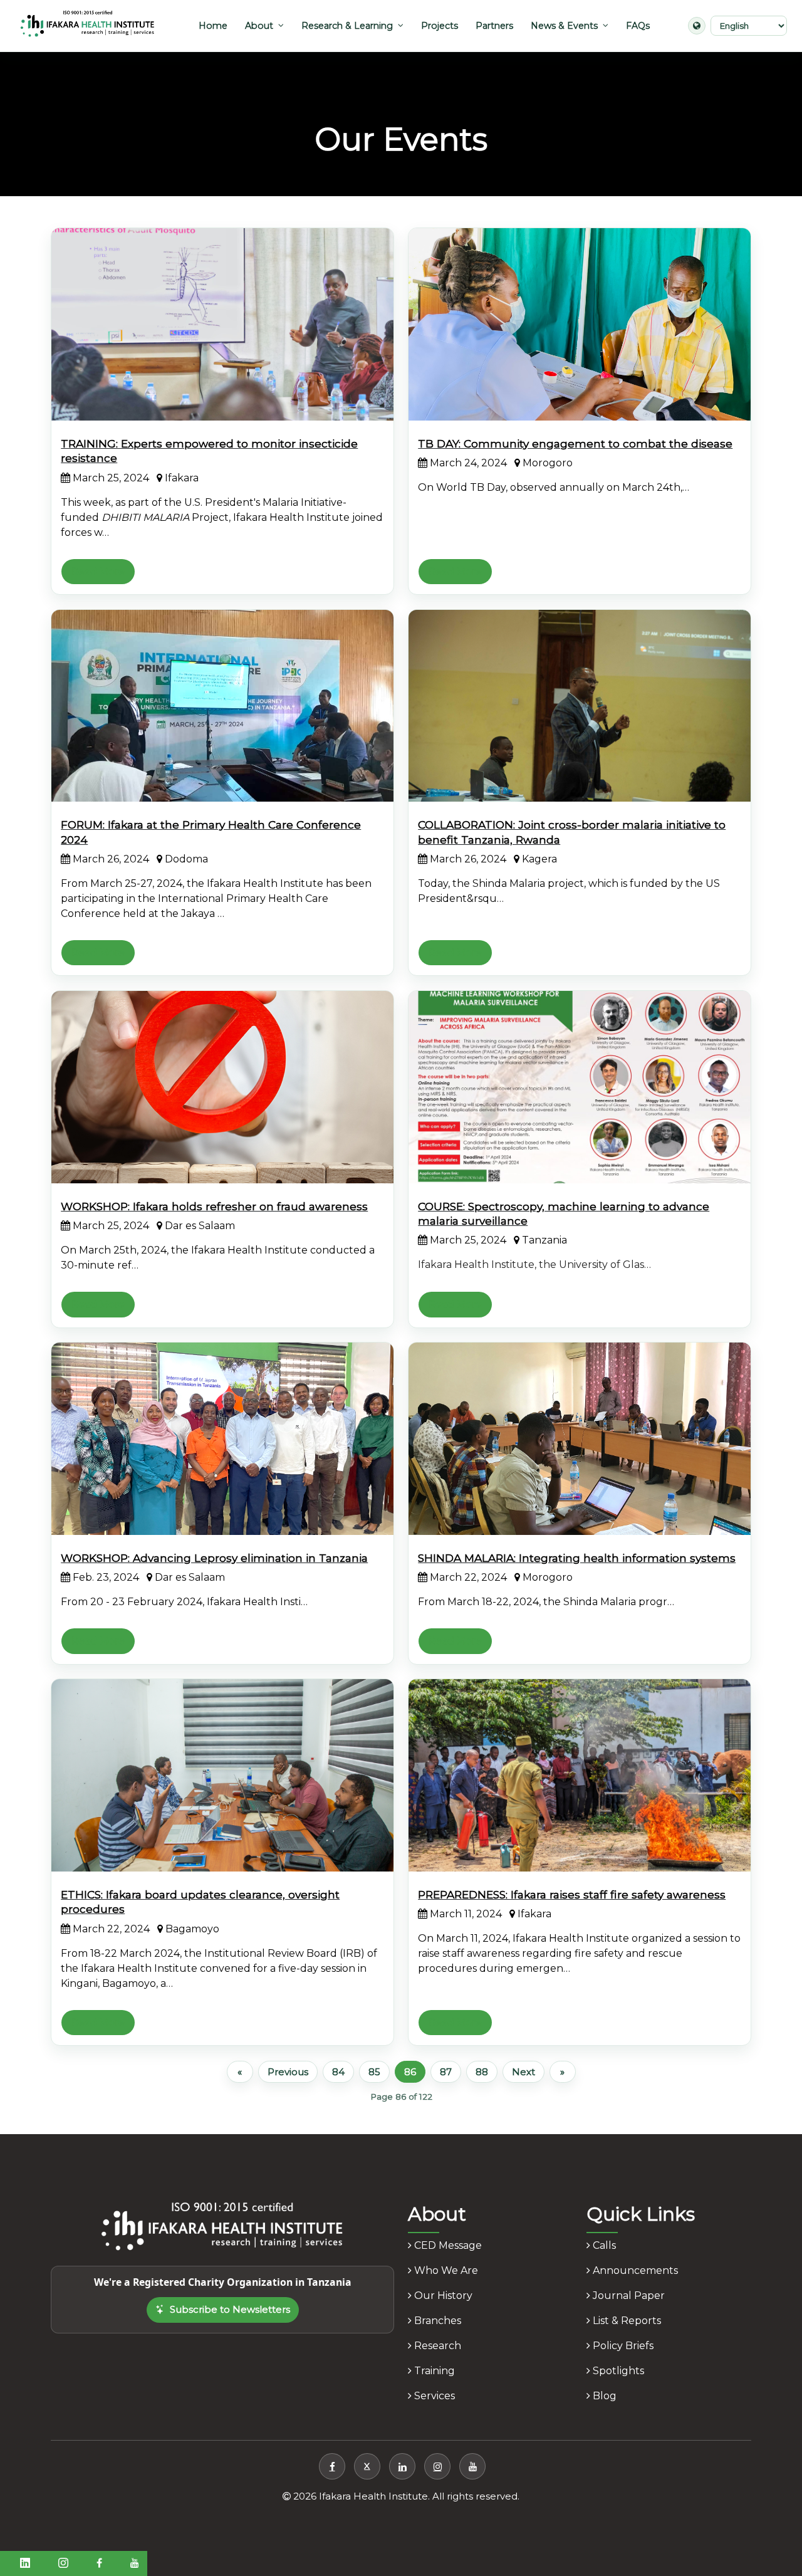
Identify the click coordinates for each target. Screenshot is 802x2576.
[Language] (697, 26)
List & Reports (626, 2321)
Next (523, 2072)
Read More (98, 571)
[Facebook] (332, 2466)
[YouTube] (472, 2466)
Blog (603, 2396)
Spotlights (617, 2371)
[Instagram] (437, 2466)
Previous (288, 2072)
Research (436, 2346)
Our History (442, 2296)
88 (482, 2072)
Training (433, 2371)
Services (433, 2396)
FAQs (638, 26)
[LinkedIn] (402, 2466)
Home (213, 26)
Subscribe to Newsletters (230, 2309)
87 (446, 2072)
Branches (436, 2321)
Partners (494, 26)
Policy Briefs (622, 2346)
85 (374, 2072)
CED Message (447, 2245)
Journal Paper (628, 2296)
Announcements (634, 2270)
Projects (440, 26)
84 (338, 2072)
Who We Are (445, 2270)
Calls (603, 2245)
